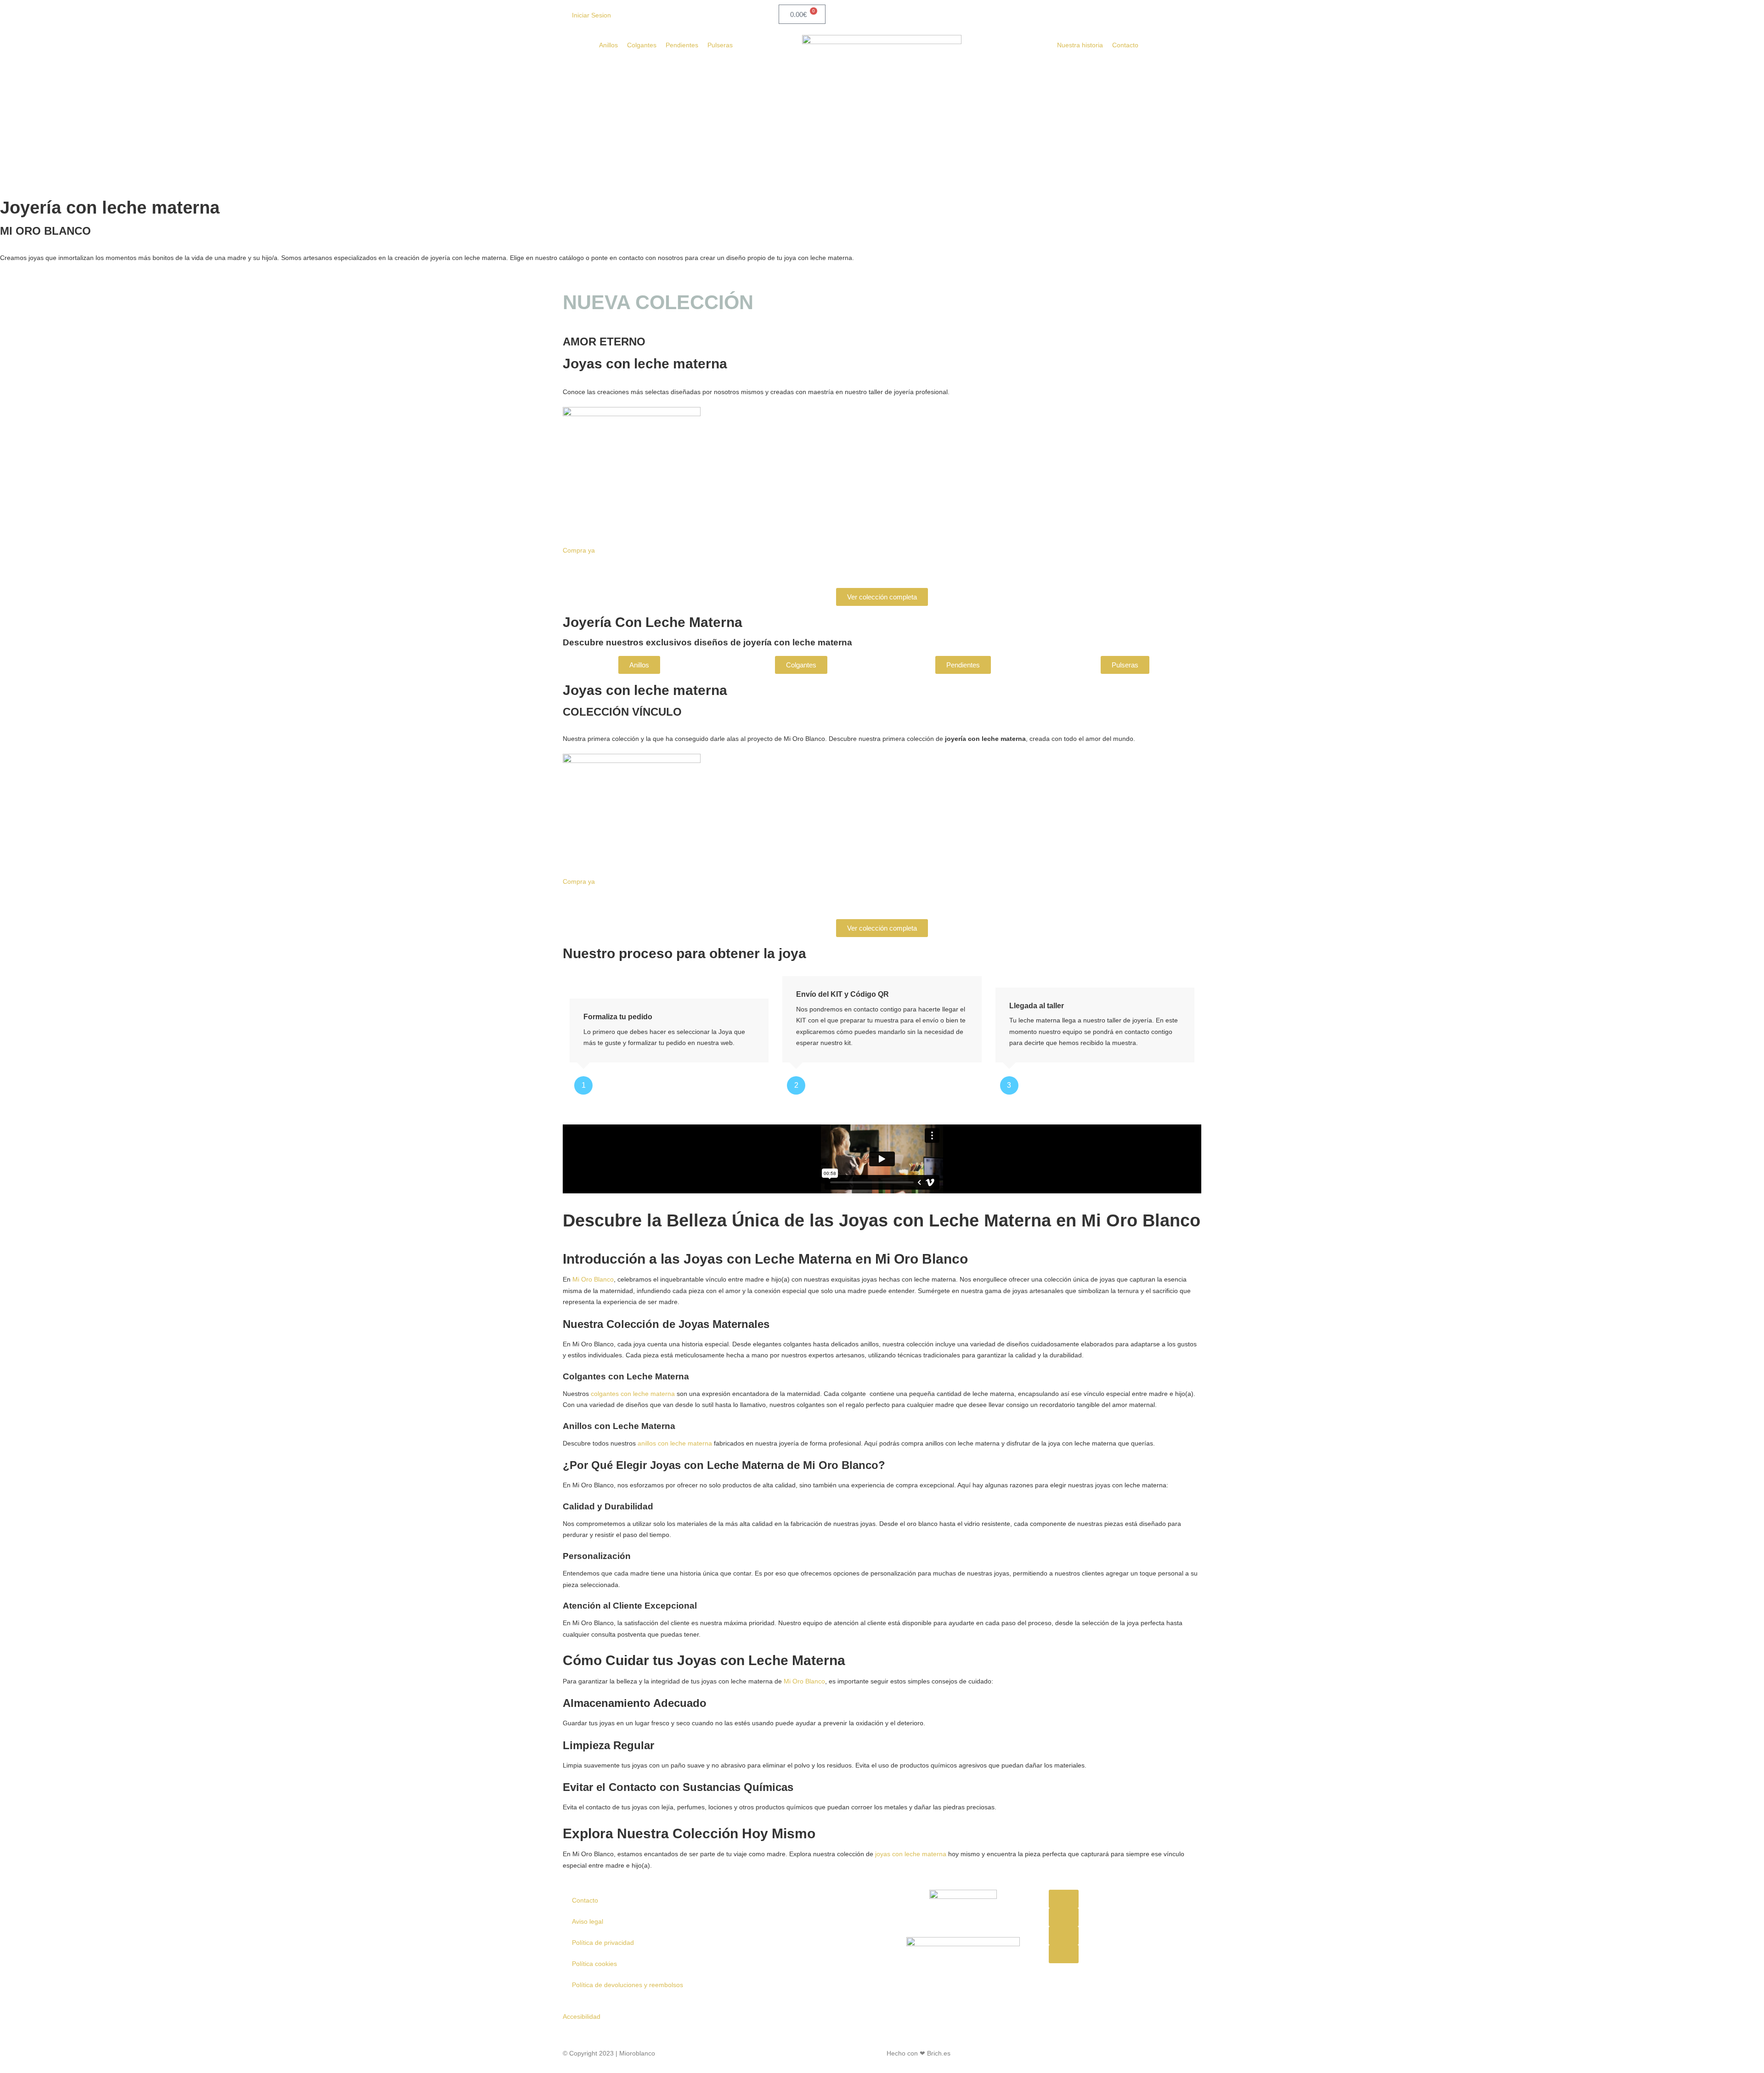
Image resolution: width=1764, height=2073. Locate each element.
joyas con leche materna (911, 1854)
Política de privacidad (603, 1943)
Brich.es (939, 2053)
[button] (1064, 1899)
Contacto (585, 1900)
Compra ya (579, 550)
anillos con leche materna (675, 1443)
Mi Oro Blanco (593, 1279)
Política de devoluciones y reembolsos (628, 1985)
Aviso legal (588, 1921)
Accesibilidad (582, 2017)
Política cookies (594, 1964)
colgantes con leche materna (633, 1394)
